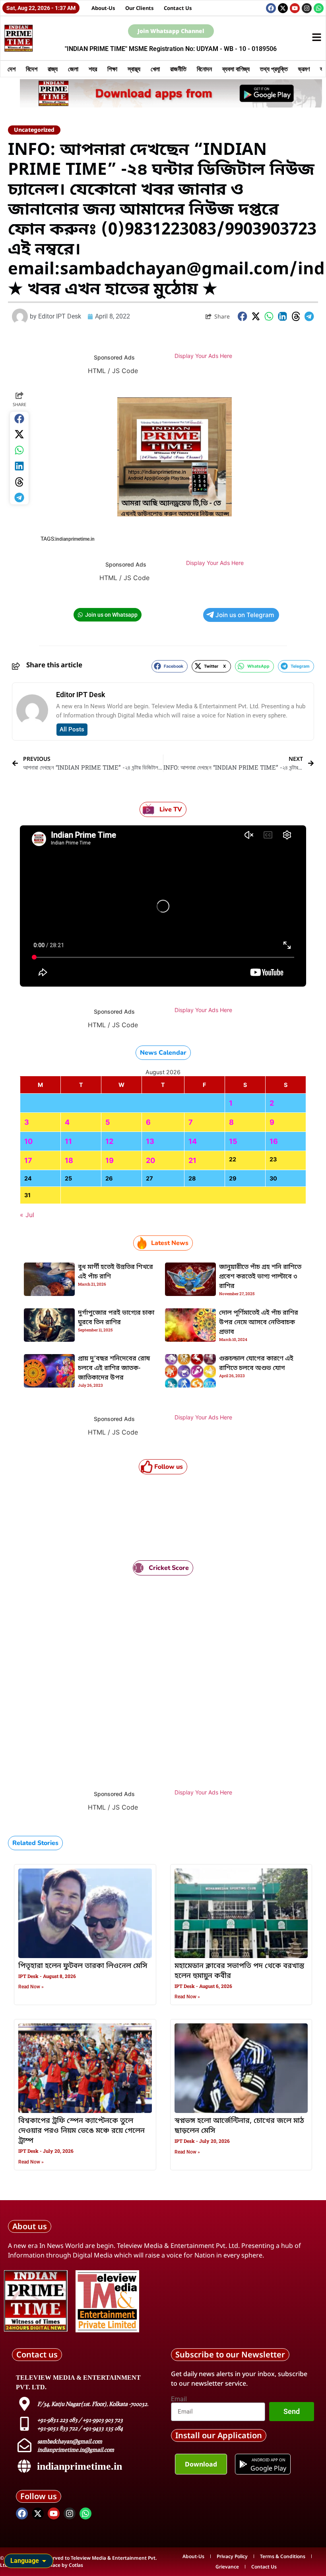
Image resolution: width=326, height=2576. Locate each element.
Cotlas (76, 2565)
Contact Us (178, 8)
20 (150, 1160)
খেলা (155, 69)
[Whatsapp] (319, 8)
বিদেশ (32, 69)
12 (109, 1141)
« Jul (27, 1215)
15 (233, 1141)
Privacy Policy (232, 2556)
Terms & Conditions (283, 2556)
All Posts (72, 729)
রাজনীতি (178, 69)
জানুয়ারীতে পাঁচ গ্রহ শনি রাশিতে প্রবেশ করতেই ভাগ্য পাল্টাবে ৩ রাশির (260, 1277)
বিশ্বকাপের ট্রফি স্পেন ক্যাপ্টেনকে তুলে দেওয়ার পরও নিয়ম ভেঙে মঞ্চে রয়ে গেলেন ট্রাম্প (81, 2131)
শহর (93, 69)
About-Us (103, 8)
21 (192, 1160)
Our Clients (140, 8)
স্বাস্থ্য (134, 69)
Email (179, 2399)
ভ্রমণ (304, 69)
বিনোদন (204, 69)
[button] (243, 316)
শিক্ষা (112, 69)
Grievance (227, 2567)
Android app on (269, 2460)
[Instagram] (307, 8)
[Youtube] (295, 8)
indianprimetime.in (75, 539)
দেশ (12, 69)
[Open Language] (44, 2561)
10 (28, 1141)
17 (28, 1160)
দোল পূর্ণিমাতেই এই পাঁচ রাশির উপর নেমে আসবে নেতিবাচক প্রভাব (259, 1323)
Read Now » (31, 1987)
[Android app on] (243, 2464)
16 (274, 1141)
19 (110, 1160)
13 (150, 1141)
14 (193, 1141)
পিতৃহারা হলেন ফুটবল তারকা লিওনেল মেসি (83, 1966)
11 (68, 1141)
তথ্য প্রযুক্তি (274, 69)
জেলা (73, 69)
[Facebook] (271, 8)
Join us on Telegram (245, 615)
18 (69, 1160)
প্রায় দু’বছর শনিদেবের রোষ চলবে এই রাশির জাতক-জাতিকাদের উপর (114, 1368)
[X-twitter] (283, 8)
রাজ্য (53, 69)
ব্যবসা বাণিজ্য (236, 69)
